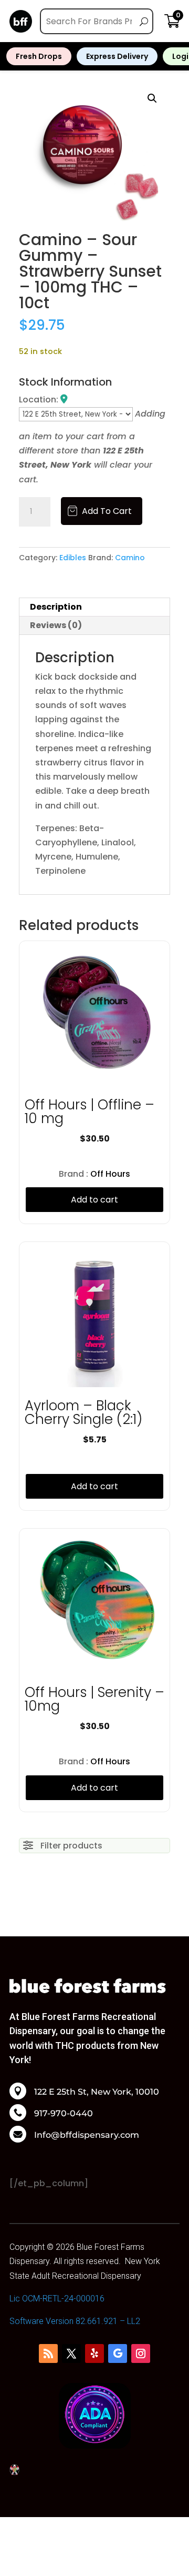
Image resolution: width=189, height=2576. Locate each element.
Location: (40, 400)
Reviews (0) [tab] (56, 625)
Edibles (73, 558)
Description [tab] (56, 607)
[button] (152, 98)
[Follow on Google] (118, 2353)
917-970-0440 (64, 2114)
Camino (130, 558)
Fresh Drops (39, 56)
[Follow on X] (71, 2353)
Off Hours (110, 1174)
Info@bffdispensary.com (87, 2135)
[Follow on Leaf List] (48, 2353)
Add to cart (107, 511)
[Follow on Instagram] (141, 2353)
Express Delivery (117, 56)
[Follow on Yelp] (94, 2353)
